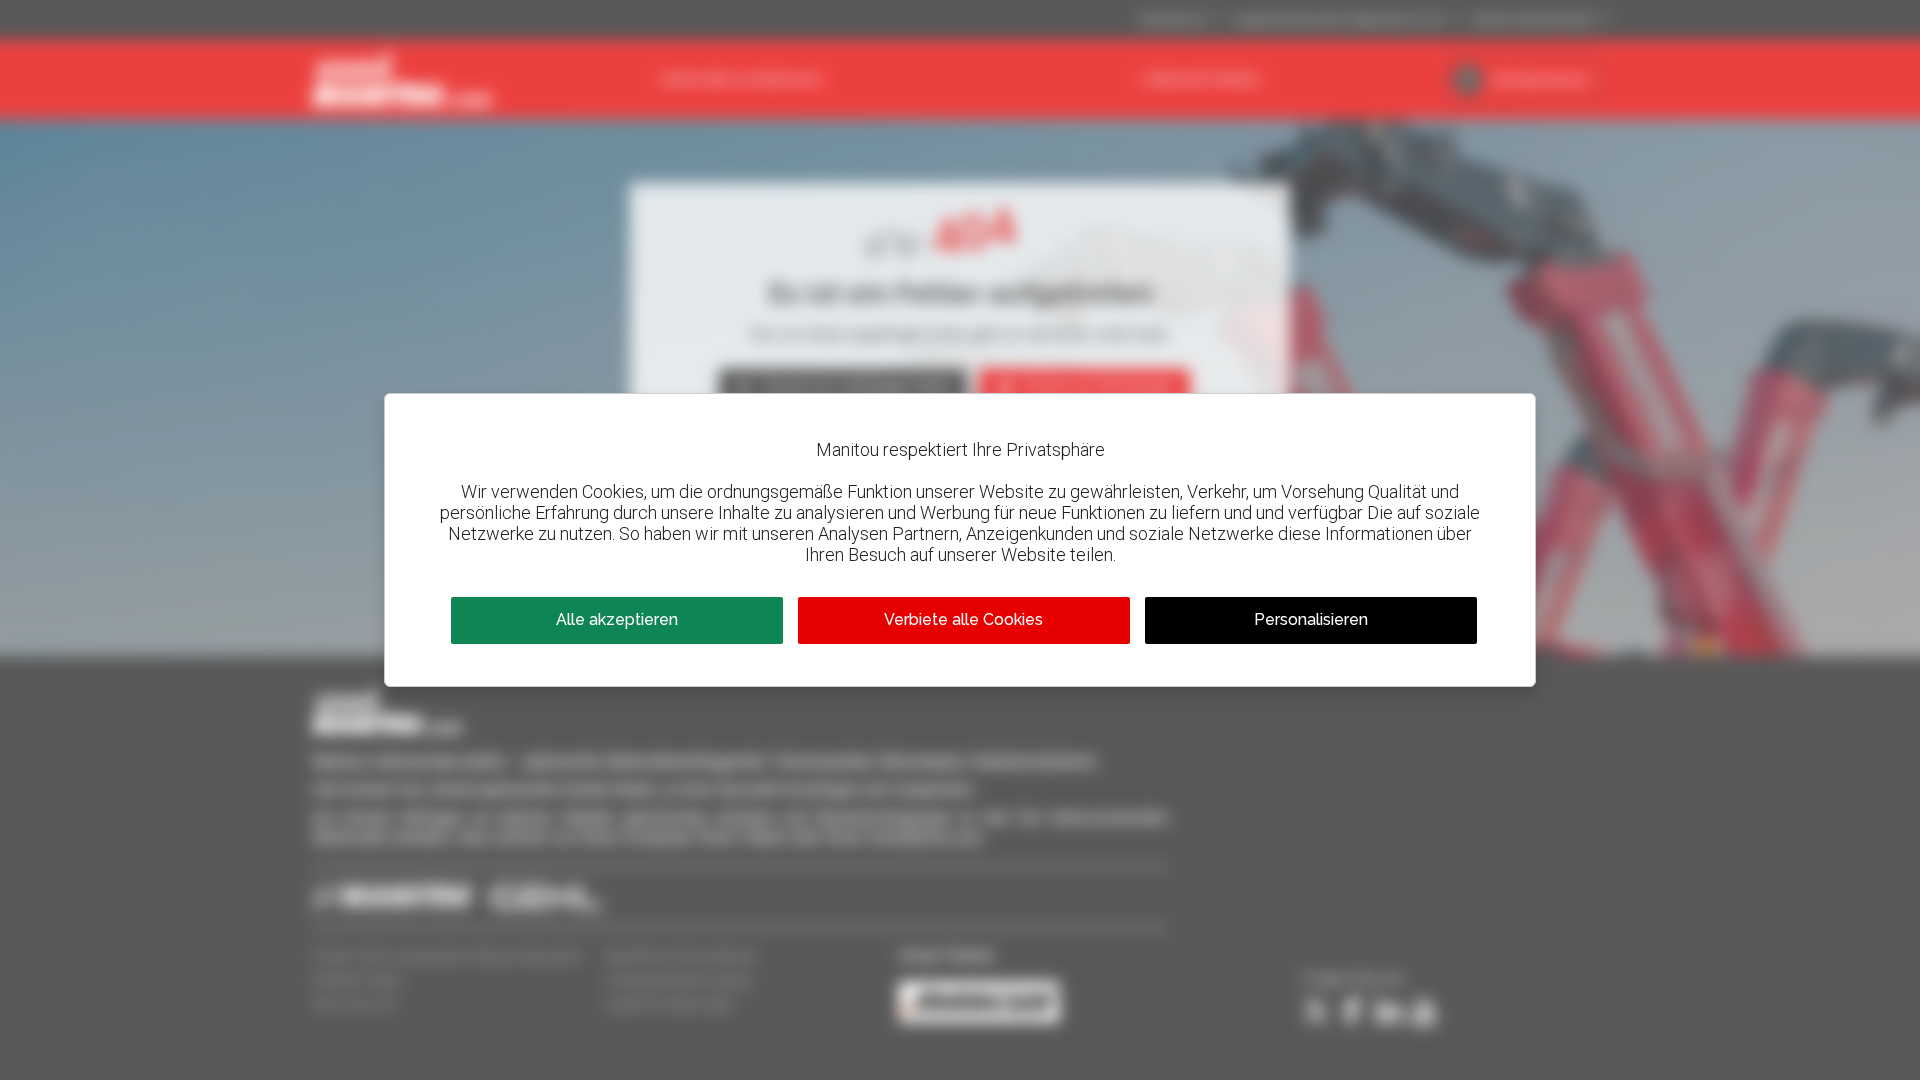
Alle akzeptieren (617, 619)
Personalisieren (1311, 619)
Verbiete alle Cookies (963, 619)
